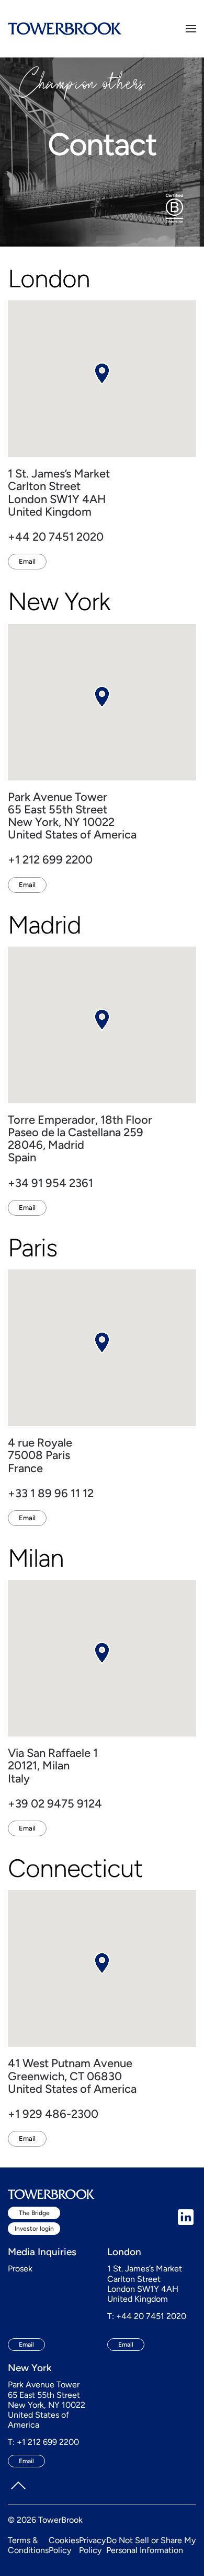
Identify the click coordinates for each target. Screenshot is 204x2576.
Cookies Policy (64, 2545)
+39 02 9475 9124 (55, 1804)
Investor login (34, 2229)
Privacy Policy (92, 2545)
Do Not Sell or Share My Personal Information (151, 2545)
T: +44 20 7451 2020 (147, 2316)
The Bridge (34, 2213)
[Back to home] (65, 29)
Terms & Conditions (28, 2545)
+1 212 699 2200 (50, 860)
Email (27, 561)
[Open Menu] (191, 29)
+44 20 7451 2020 (56, 537)
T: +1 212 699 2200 (43, 2442)
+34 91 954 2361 (50, 1183)
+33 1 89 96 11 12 (51, 1493)
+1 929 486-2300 (53, 2114)
